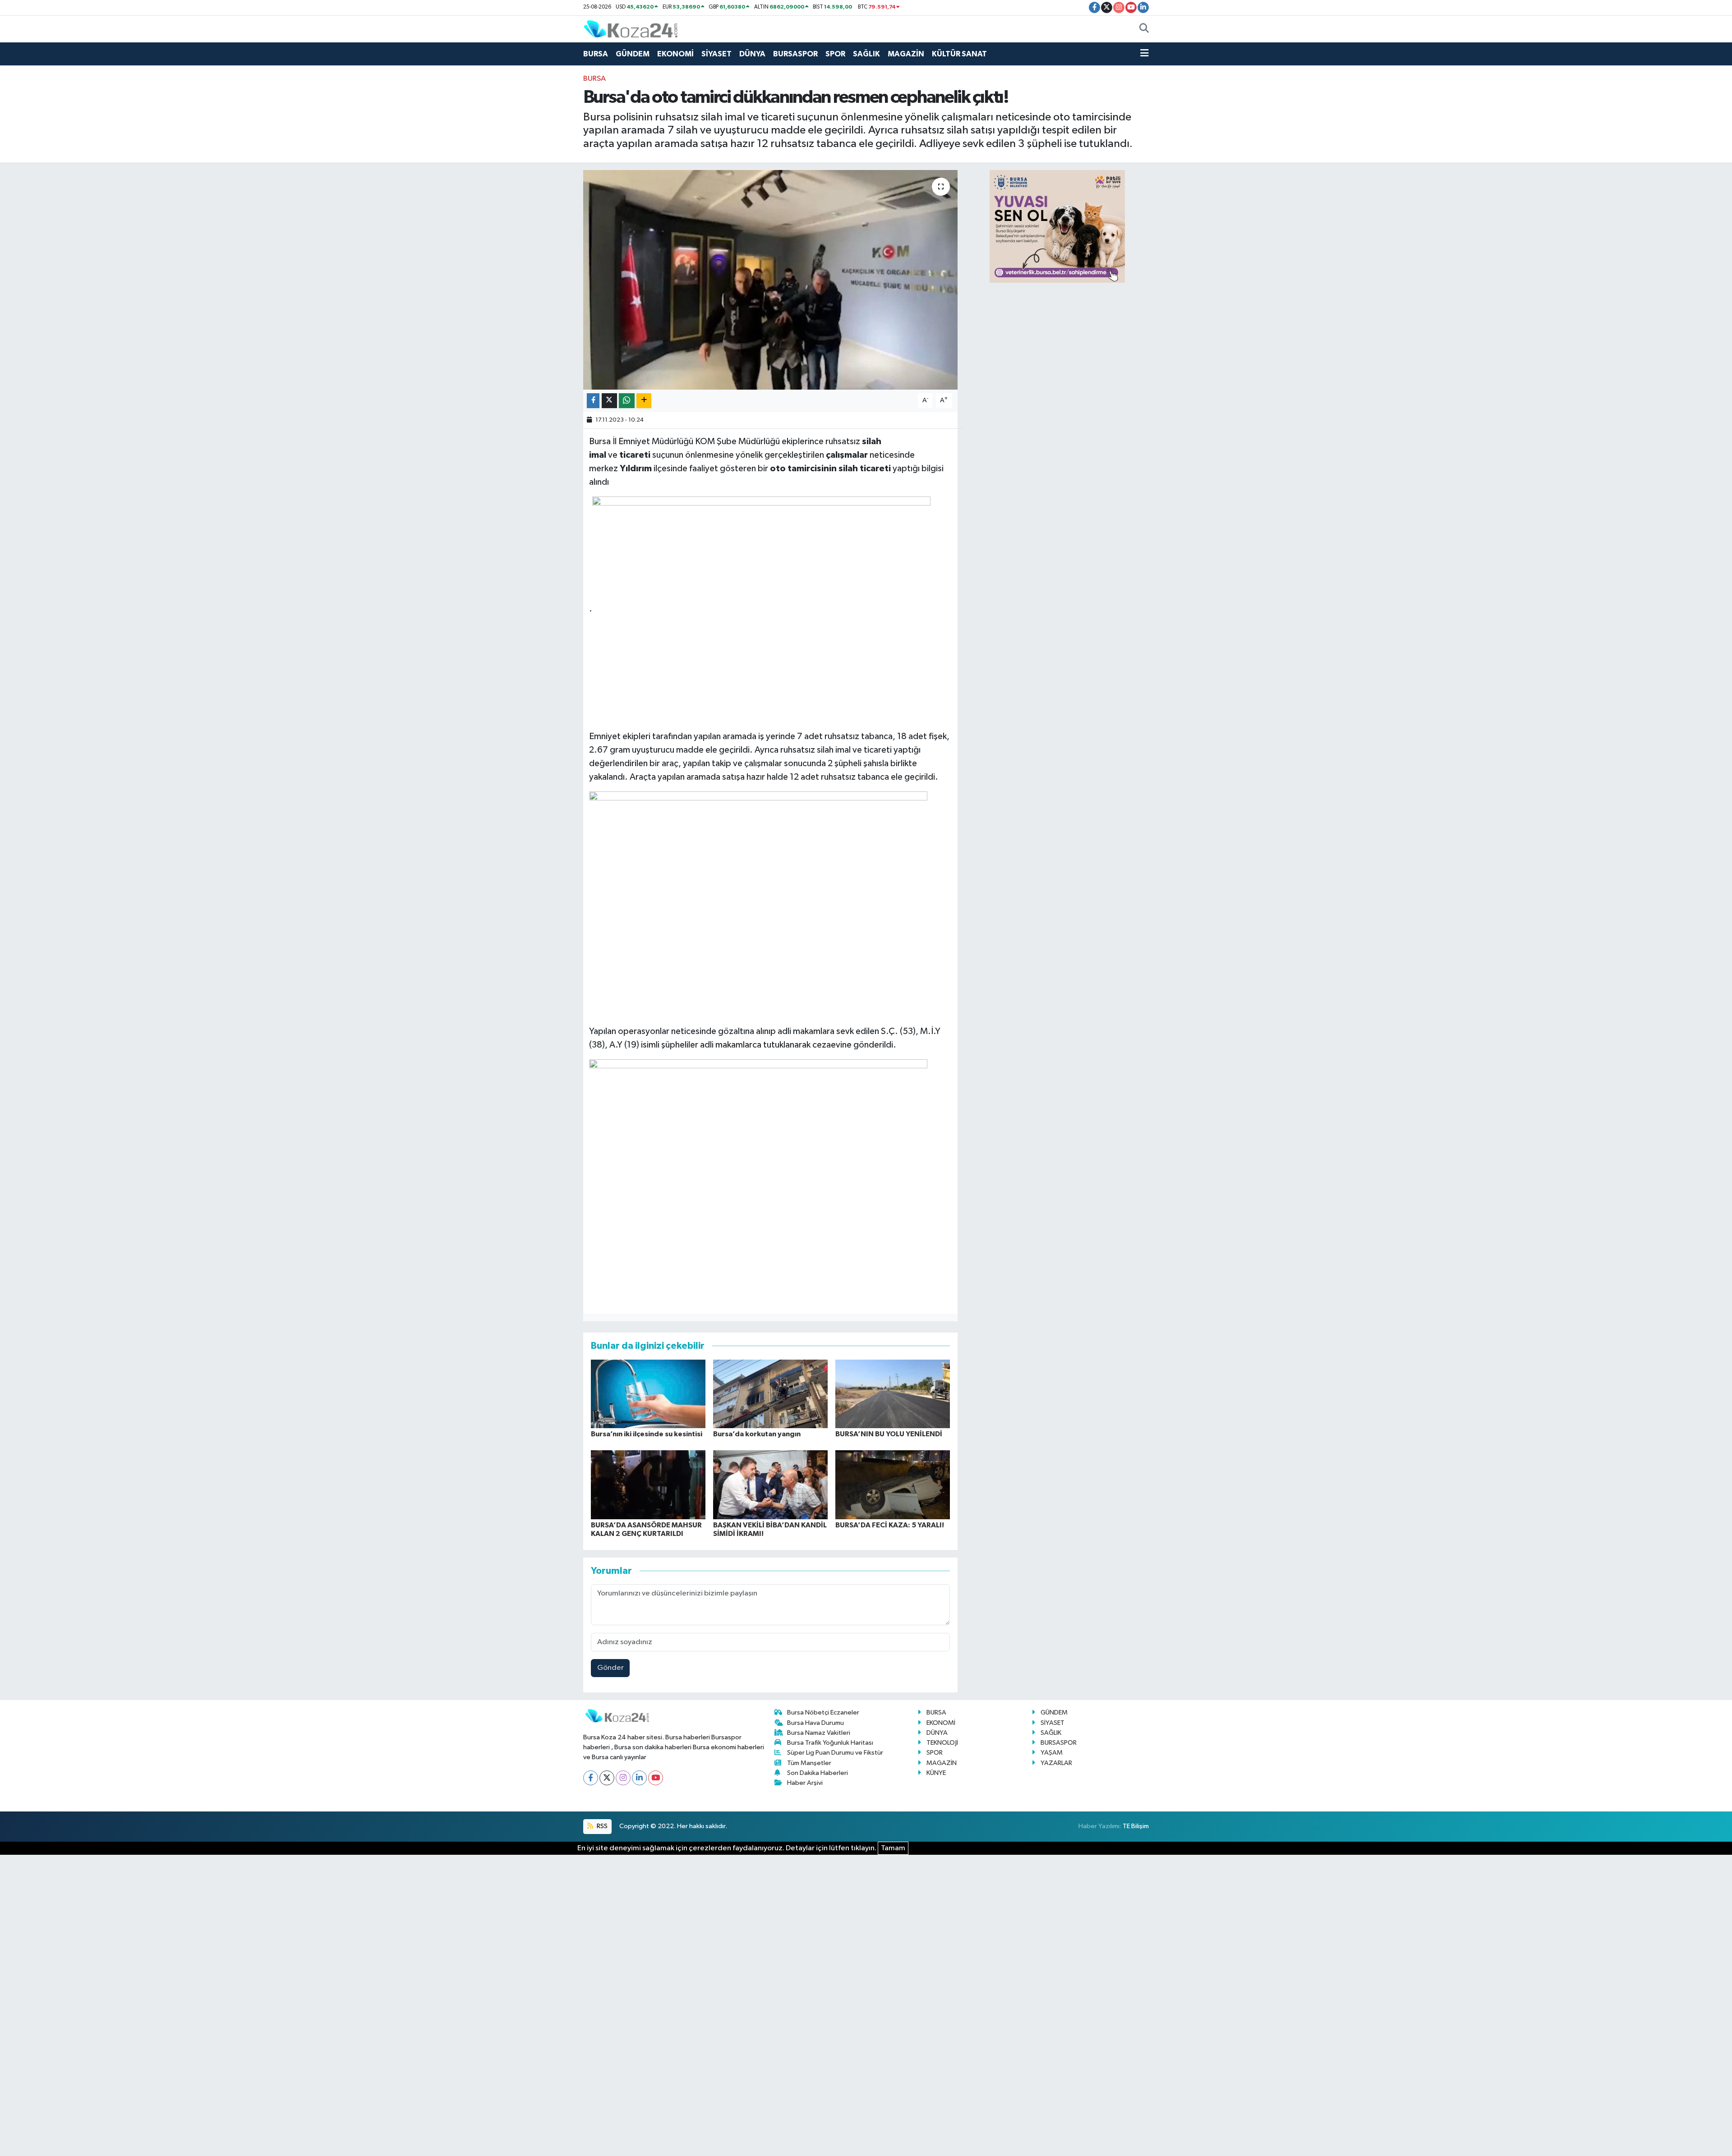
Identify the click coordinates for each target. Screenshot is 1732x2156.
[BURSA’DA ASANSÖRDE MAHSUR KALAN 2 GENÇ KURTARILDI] (648, 1484)
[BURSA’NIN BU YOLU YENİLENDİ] (893, 1394)
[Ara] (1144, 29)
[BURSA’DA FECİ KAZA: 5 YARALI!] (893, 1484)
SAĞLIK (866, 54)
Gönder (610, 1668)
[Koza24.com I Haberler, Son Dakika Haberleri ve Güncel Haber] (631, 29)
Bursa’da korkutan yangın (757, 1434)
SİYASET (716, 54)
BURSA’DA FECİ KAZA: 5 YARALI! (890, 1525)
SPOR (835, 54)
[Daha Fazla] (644, 401)
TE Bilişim (1136, 1826)
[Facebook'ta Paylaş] (593, 401)
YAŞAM (1052, 1753)
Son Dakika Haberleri (818, 1773)
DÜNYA (752, 54)
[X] (607, 1778)
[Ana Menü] (1145, 54)
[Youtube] (656, 1778)
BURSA (596, 54)
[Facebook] (591, 1778)
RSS (601, 1826)
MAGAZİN (906, 54)
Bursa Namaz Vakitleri (819, 1733)
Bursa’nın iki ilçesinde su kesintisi (647, 1434)
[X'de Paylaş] (609, 401)
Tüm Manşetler (809, 1763)
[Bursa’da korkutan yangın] (770, 1394)
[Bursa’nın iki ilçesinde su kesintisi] (648, 1394)
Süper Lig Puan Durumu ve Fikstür (835, 1753)
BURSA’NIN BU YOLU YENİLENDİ (889, 1434)
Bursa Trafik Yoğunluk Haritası (830, 1743)
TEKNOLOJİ (942, 1743)
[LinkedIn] (639, 1778)
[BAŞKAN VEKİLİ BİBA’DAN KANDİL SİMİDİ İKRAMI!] (770, 1484)
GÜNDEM (633, 54)
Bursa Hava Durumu (815, 1723)
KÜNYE (936, 1773)
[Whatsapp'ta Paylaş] (627, 401)
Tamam (893, 1848)
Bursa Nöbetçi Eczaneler (823, 1712)
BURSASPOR (795, 54)
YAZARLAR (1056, 1763)
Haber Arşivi (805, 1783)
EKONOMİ (675, 54)
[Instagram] (623, 1778)
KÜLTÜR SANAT (959, 54)
